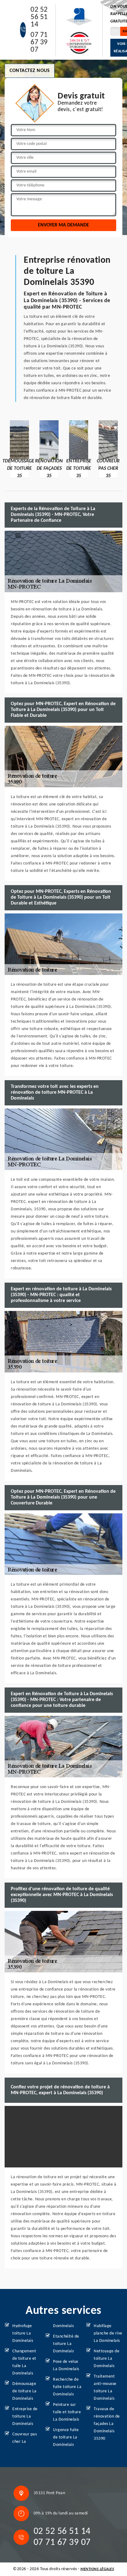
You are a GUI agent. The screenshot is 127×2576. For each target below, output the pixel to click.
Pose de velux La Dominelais (66, 2365)
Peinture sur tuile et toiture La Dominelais (67, 2412)
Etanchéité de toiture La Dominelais (66, 2344)
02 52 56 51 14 (39, 17)
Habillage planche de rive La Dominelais (108, 2333)
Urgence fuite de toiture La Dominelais (66, 2437)
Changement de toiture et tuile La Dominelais (24, 2362)
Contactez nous (30, 71)
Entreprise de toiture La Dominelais (25, 2416)
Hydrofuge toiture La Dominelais (23, 2333)
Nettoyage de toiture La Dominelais (107, 2359)
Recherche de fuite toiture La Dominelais (67, 2387)
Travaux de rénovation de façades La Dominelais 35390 (107, 2424)
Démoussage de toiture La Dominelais (25, 2391)
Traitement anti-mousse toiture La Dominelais (105, 2388)
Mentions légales (97, 2569)
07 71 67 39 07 (39, 42)
